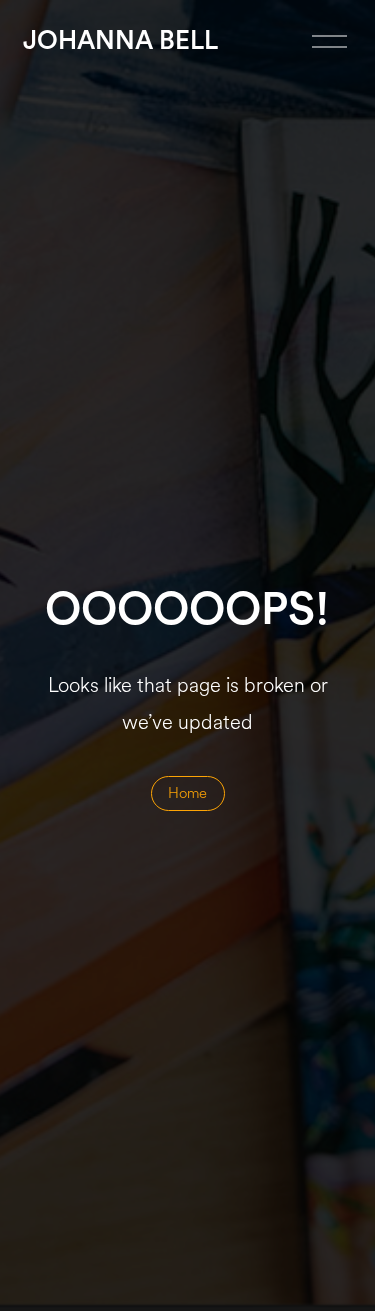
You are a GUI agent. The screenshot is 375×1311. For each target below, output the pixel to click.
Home (187, 793)
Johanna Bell (120, 41)
